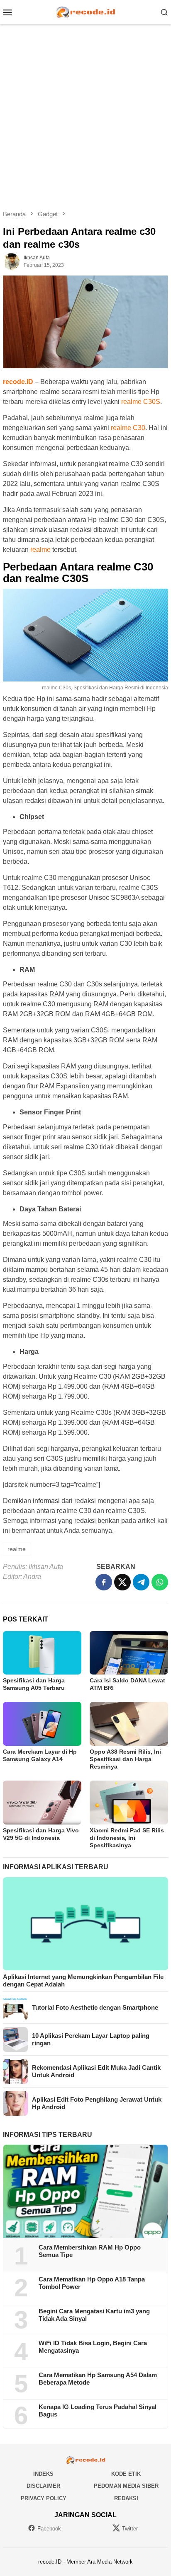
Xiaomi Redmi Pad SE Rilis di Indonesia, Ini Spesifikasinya (127, 1838)
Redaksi (126, 2498)
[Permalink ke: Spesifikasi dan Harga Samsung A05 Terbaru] (42, 1653)
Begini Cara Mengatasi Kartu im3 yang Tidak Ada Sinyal (94, 2315)
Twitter (130, 2529)
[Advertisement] (85, 117)
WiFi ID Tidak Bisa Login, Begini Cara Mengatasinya (93, 2347)
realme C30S (141, 402)
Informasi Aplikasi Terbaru (56, 1867)
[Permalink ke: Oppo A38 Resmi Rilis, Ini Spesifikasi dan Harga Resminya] (129, 1724)
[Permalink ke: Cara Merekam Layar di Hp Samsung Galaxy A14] (42, 1724)
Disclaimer (43, 2486)
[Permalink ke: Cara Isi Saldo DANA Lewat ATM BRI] (129, 1653)
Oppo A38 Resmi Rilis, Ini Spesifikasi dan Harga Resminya (125, 1759)
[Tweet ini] (122, 1582)
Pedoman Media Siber (126, 2486)
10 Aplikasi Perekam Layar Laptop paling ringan (91, 2039)
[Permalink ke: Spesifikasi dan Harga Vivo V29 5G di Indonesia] (42, 1803)
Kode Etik (126, 2474)
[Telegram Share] (141, 1582)
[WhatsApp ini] (160, 1582)
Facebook (49, 2529)
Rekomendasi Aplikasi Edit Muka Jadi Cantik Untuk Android (96, 2071)
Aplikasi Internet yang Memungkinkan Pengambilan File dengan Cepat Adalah (83, 1980)
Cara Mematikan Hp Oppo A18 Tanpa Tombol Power (92, 2283)
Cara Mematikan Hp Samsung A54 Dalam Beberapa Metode (98, 2379)
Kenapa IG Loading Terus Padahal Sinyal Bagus (98, 2410)
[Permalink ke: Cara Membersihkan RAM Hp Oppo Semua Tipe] (85, 2192)
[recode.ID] (85, 11)
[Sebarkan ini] (104, 1582)
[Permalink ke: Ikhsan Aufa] (11, 261)
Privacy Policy (44, 2498)
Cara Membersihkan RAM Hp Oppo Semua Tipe (90, 2251)
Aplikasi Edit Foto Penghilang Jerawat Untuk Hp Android (97, 2103)
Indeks (43, 2474)
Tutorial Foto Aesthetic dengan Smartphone (95, 2007)
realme (40, 550)
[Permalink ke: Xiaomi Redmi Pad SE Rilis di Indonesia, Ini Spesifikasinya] (129, 1803)
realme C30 (128, 428)
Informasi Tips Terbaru (48, 2135)
